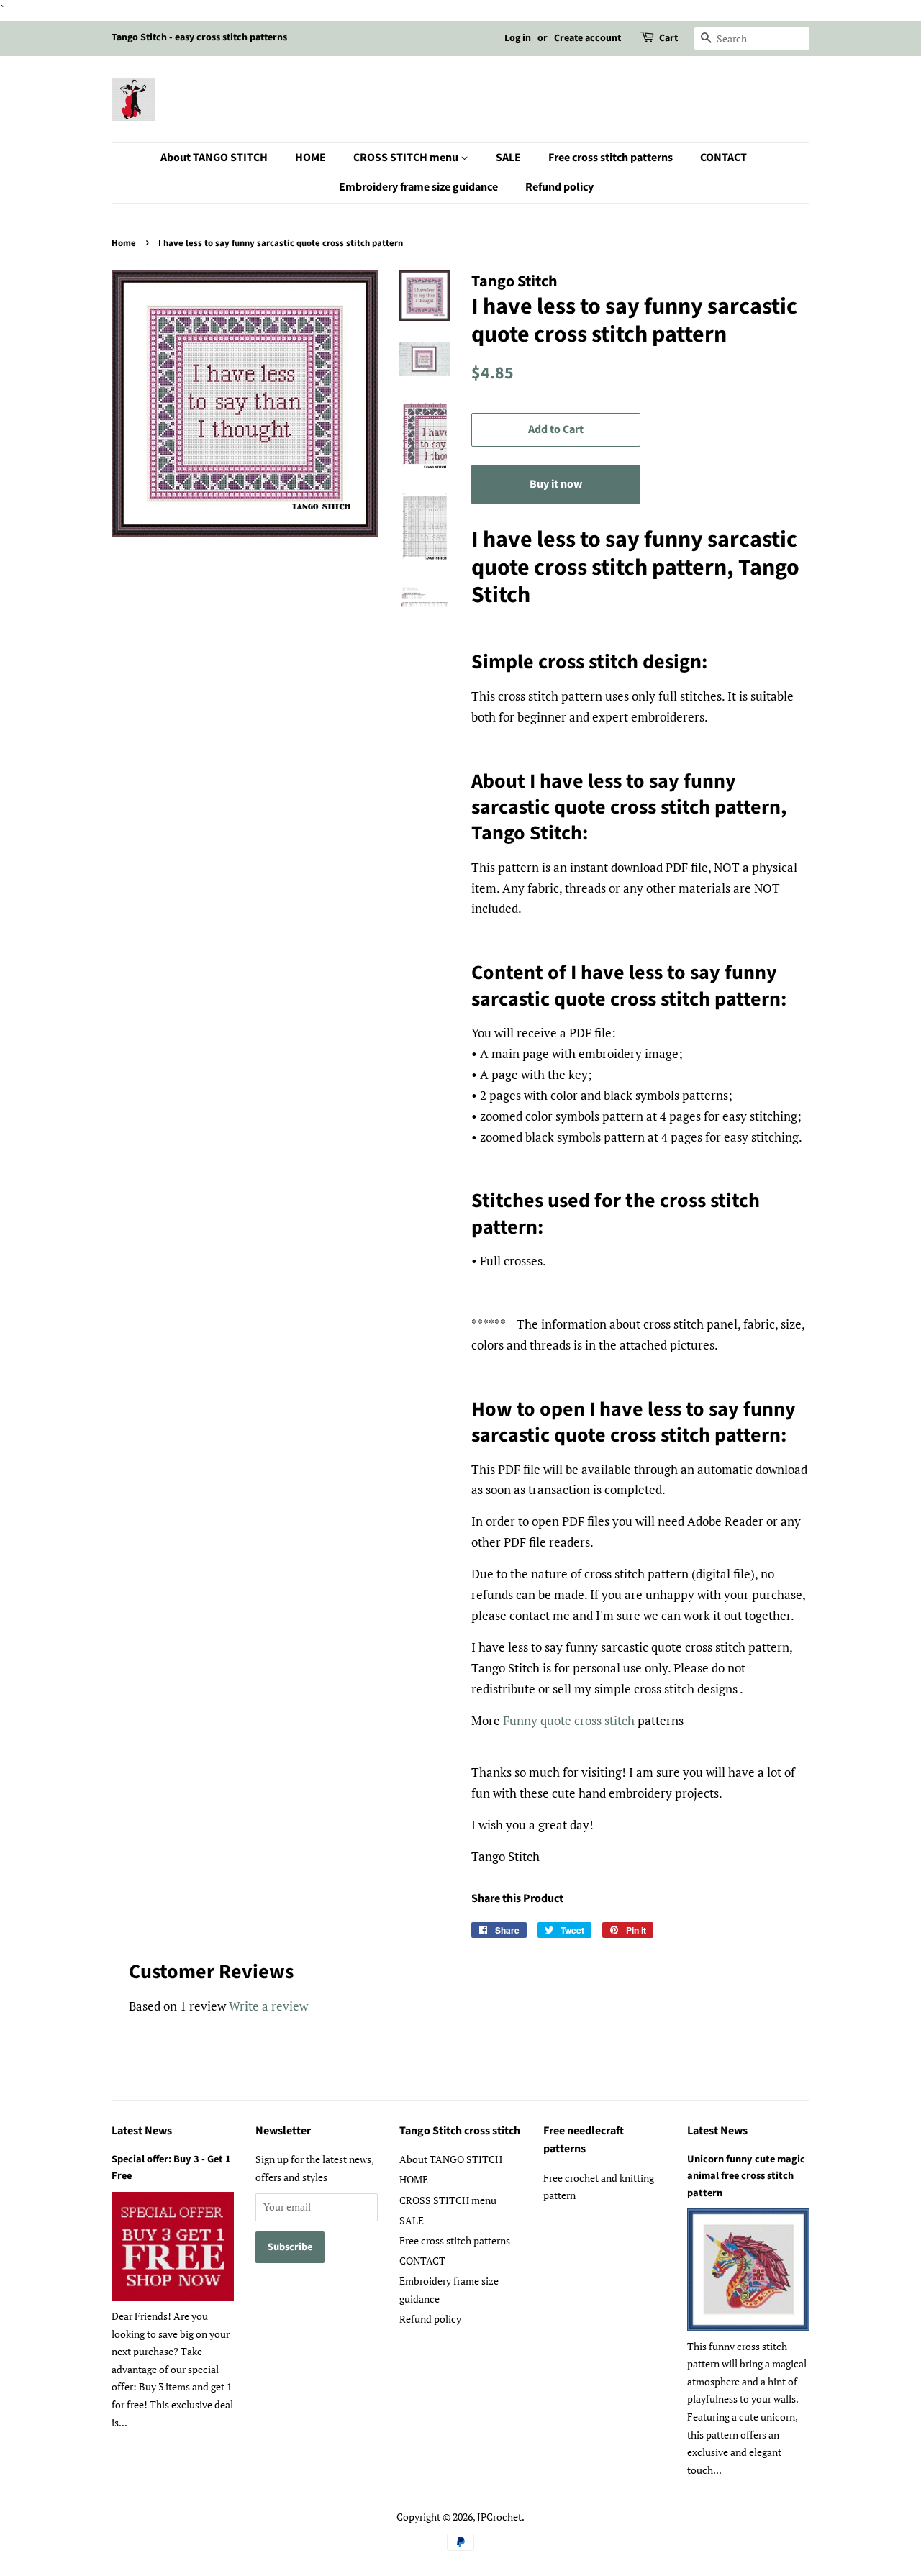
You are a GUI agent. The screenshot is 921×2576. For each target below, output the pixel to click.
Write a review (268, 2006)
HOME (310, 158)
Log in (518, 38)
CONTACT (723, 158)
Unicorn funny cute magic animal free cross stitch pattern (746, 2176)
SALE (508, 158)
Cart (668, 38)
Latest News (142, 2131)
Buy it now (556, 484)
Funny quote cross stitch (569, 1720)
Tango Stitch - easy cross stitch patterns (199, 37)
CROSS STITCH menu (407, 158)
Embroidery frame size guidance (418, 187)
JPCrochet (499, 2517)
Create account (587, 38)
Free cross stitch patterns (611, 158)
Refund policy (559, 187)
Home (124, 243)
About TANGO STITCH (214, 158)
